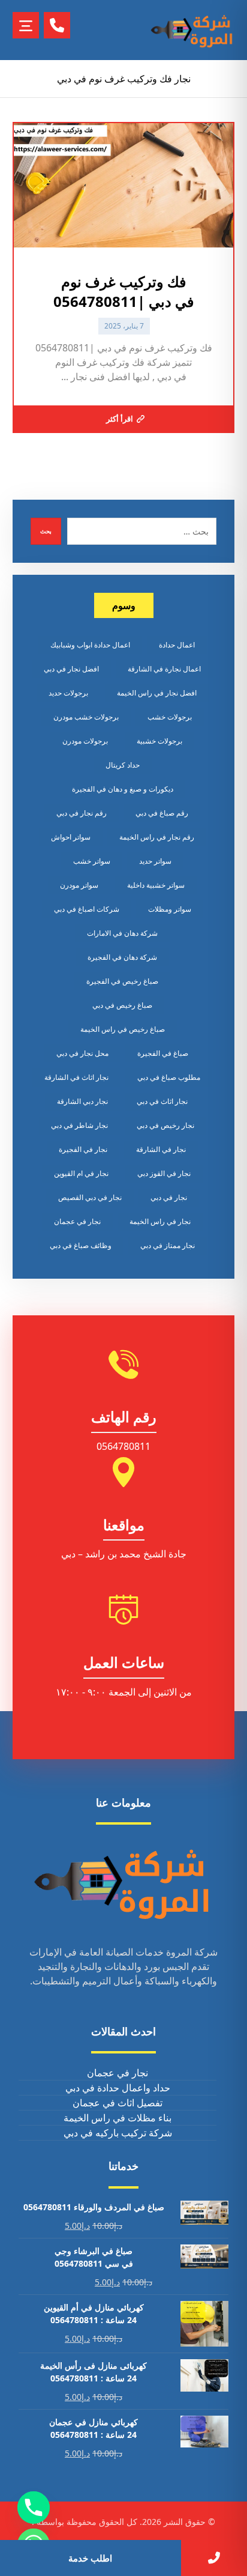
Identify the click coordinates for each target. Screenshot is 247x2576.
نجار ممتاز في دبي (168, 1245)
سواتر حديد (155, 861)
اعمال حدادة (177, 645)
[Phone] (34, 2508)
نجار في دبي (169, 1197)
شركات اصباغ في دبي (87, 909)
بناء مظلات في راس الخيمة (118, 2118)
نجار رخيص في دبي (165, 1125)
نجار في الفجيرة (83, 1149)
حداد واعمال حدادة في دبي (118, 2088)
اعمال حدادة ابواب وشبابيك (90, 645)
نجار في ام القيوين (81, 1173)
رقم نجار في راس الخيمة (157, 837)
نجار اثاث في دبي (162, 1101)
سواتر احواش (71, 837)
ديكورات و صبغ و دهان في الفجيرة (123, 789)
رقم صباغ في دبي (162, 813)
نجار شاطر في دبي (79, 1125)
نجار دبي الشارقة (82, 1101)
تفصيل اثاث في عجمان (118, 2103)
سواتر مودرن (79, 885)
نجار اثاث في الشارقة (76, 1077)
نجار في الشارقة (161, 1149)
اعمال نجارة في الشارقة (164, 669)
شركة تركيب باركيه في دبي (118, 2133)
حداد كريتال (123, 765)
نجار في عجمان (77, 1221)
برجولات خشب (170, 717)
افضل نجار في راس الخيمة (157, 693)
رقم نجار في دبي (82, 813)
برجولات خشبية (159, 741)
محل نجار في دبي (82, 1053)
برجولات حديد (68, 693)
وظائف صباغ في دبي (81, 1245)
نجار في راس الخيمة (160, 1221)
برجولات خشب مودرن (86, 717)
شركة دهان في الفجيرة (122, 957)
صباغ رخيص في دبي (122, 1005)
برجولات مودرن (85, 741)
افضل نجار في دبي (71, 669)
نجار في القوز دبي (164, 1173)
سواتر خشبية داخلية (156, 885)
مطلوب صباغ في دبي (169, 1077)
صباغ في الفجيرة (163, 1053)
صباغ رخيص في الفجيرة (122, 981)
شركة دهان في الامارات (122, 933)
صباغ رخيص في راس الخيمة (123, 1029)
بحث (46, 531)
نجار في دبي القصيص (90, 1197)
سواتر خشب (92, 861)
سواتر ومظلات (170, 909)
